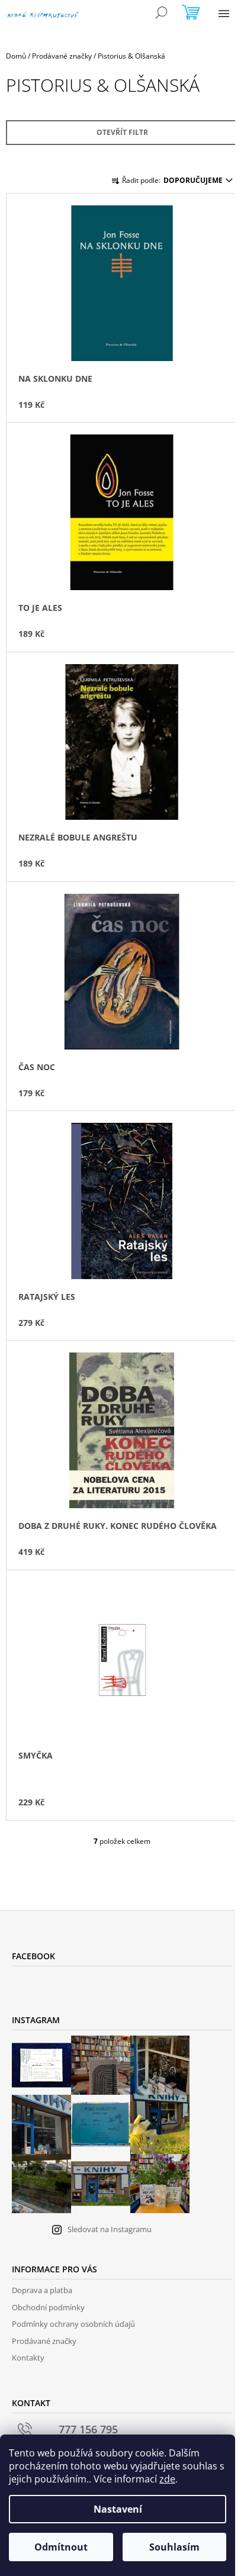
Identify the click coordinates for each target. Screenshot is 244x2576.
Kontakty (28, 2358)
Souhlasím (174, 2547)
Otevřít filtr (122, 132)
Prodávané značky (44, 2341)
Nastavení (118, 2509)
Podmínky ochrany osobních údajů (73, 2324)
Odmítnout (61, 2547)
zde (167, 2479)
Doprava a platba (42, 2290)
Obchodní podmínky (48, 2307)
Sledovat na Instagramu (110, 2229)
